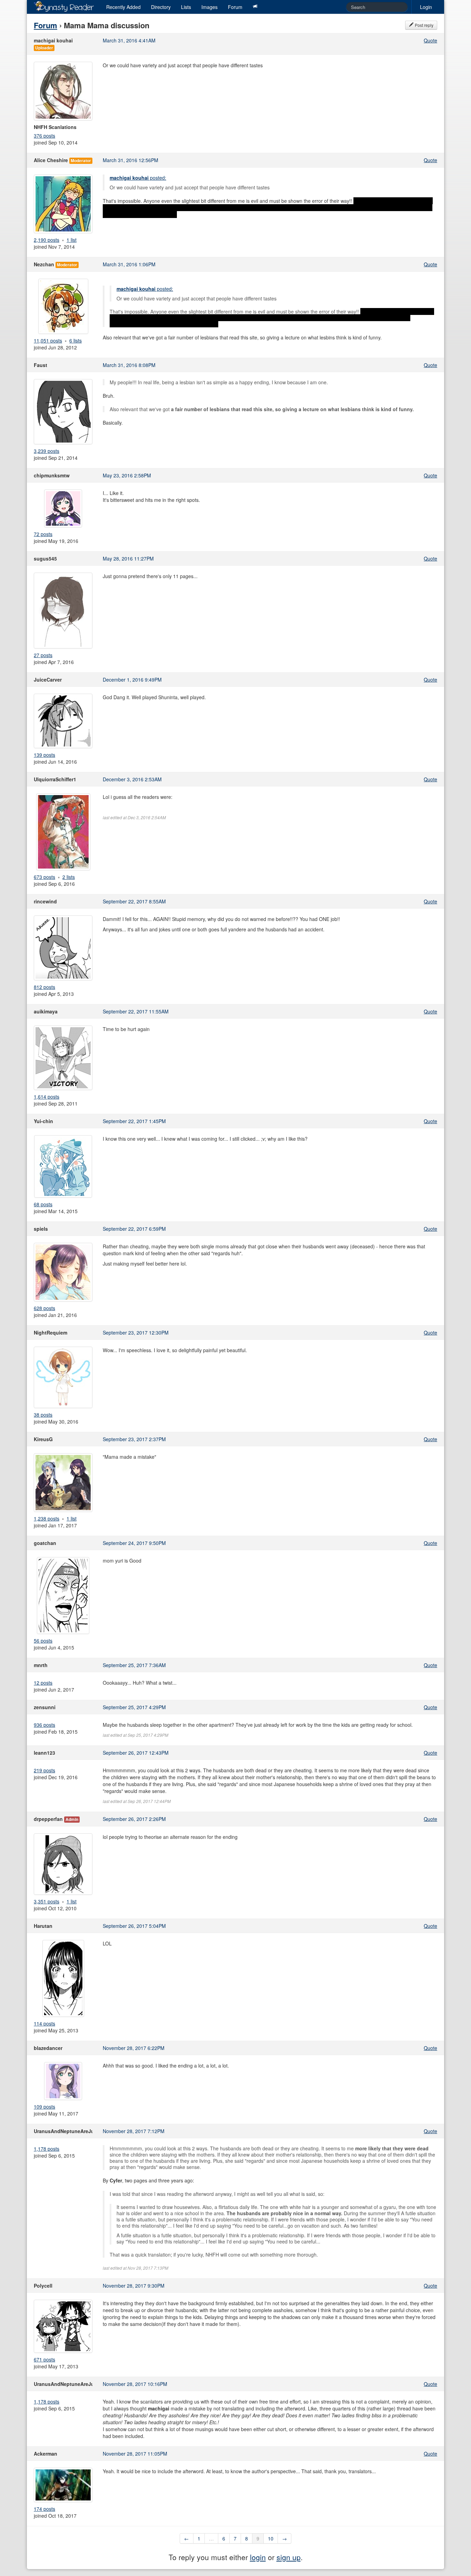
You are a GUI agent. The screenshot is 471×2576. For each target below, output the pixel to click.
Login (426, 7)
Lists (186, 7)
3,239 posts (47, 451)
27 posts (43, 655)
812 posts (44, 987)
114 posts (44, 2023)
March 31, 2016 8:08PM (129, 365)
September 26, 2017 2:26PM (134, 1819)
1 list (72, 240)
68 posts (43, 1204)
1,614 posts (47, 1097)
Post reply (424, 25)
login (258, 2557)
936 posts (44, 1725)
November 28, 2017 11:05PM (135, 2454)
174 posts (44, 2509)
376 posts (44, 136)
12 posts (43, 1683)
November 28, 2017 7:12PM (134, 2131)
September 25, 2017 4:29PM (134, 1707)
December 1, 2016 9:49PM (132, 680)
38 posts (43, 1415)
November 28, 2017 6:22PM (134, 2048)
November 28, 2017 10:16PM (135, 2384)
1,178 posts (47, 2149)
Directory (161, 7)
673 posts (44, 877)
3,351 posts (47, 1901)
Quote (430, 40)
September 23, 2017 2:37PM (134, 1439)
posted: (138, 178)
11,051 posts (48, 340)
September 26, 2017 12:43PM (136, 1753)
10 (271, 2538)
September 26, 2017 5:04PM (134, 1926)
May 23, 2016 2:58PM (127, 475)
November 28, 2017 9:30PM (134, 2286)
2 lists (69, 877)
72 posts (43, 534)
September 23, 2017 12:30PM (136, 1332)
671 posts (44, 2359)
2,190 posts (47, 240)
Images (209, 7)
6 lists (76, 340)
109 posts (44, 2107)
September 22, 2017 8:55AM (134, 901)
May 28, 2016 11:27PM (128, 558)
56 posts (43, 1641)
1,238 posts (47, 1518)
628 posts (44, 1308)
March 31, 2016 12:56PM (131, 160)
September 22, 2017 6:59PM (134, 1229)
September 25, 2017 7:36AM (134, 1665)
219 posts (44, 1770)
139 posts (44, 755)
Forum (235, 7)
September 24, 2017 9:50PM (134, 1543)
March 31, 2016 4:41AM (129, 40)
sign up (289, 2557)
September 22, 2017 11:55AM (136, 1011)
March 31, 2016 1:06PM (129, 264)
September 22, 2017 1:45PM (134, 1121)
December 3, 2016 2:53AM (132, 779)
